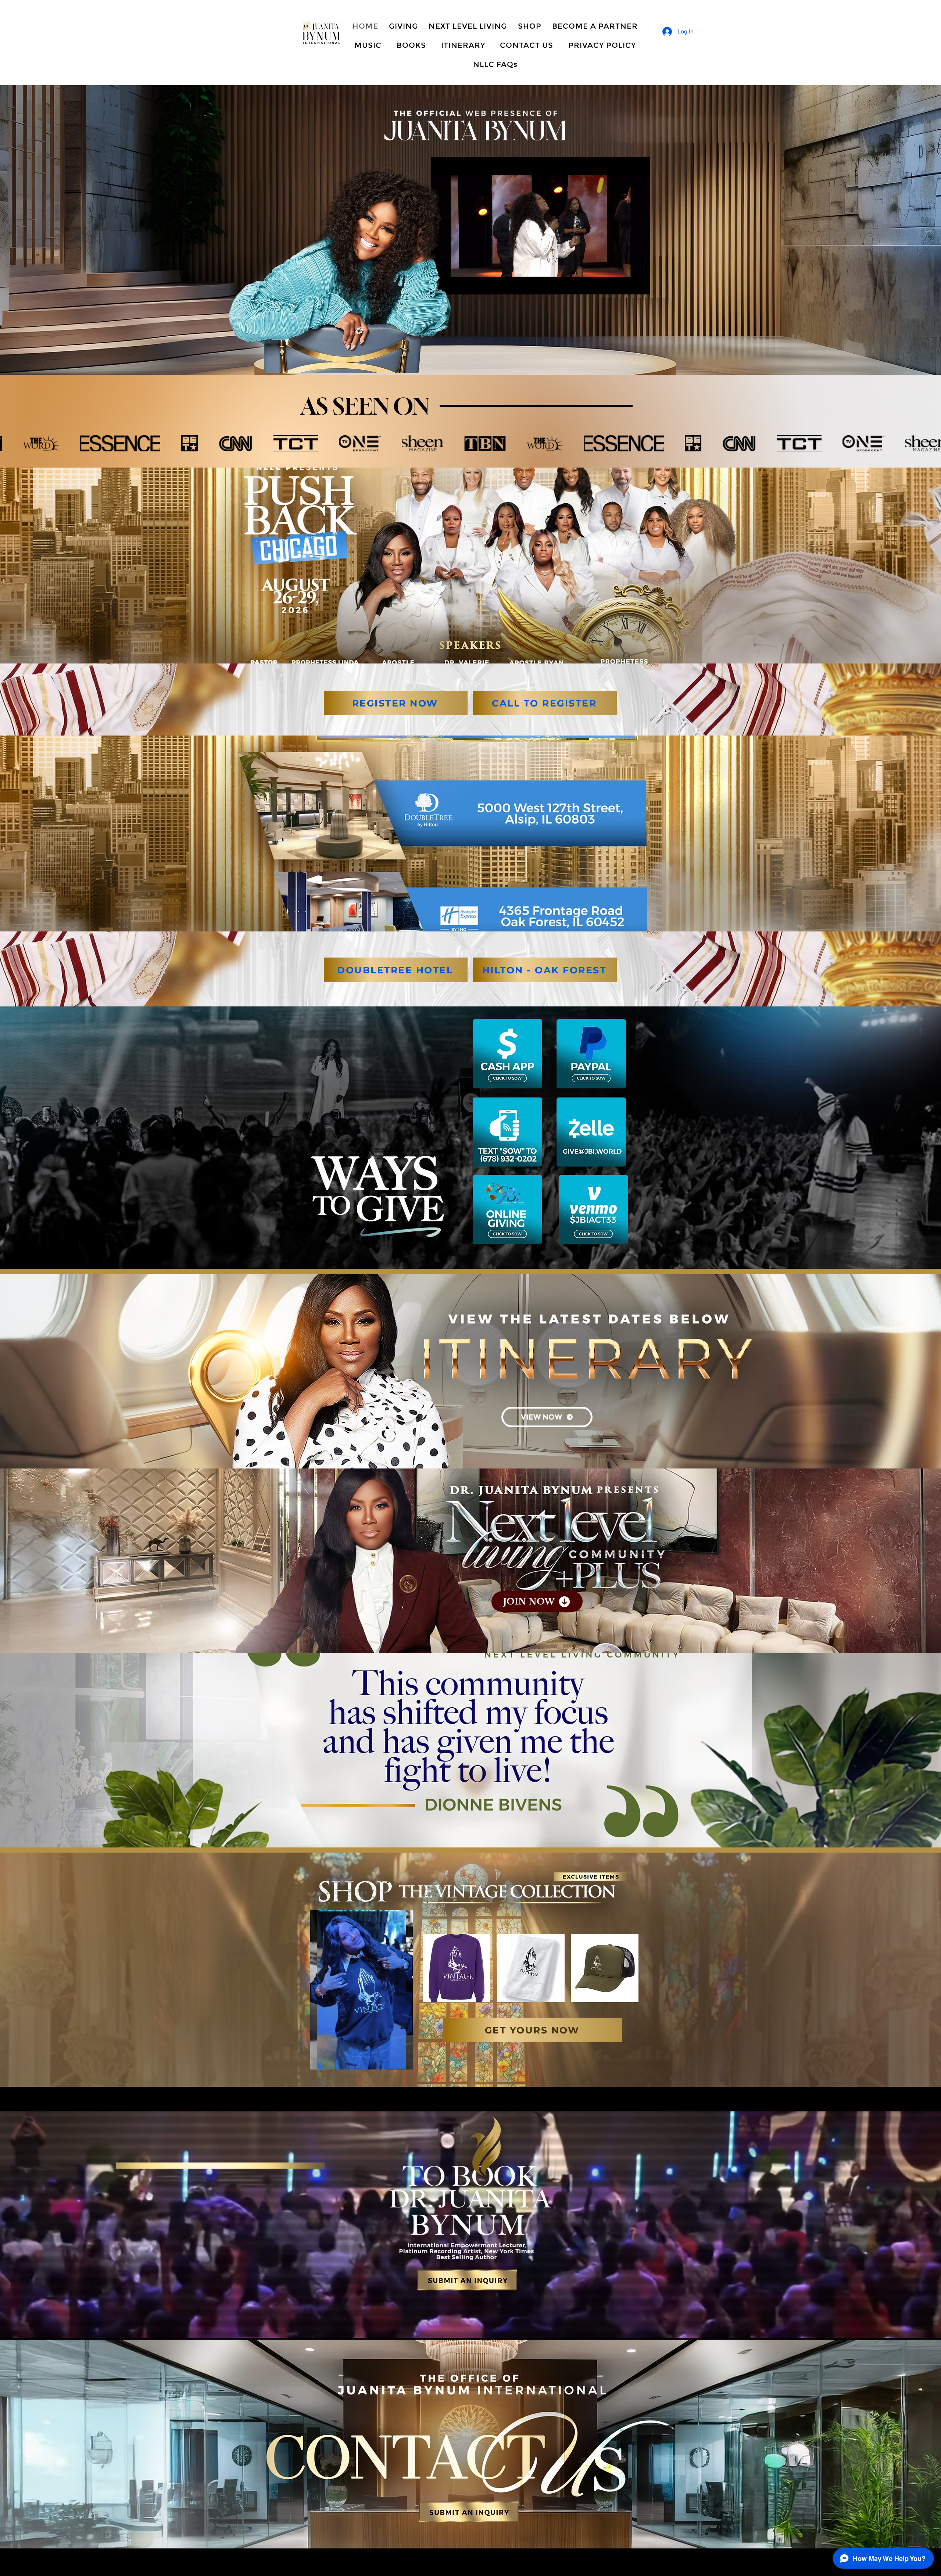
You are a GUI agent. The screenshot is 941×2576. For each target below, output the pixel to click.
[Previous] (41, 230)
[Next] (900, 230)
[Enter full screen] (640, 285)
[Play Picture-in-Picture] (628, 285)
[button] (403, 2061)
